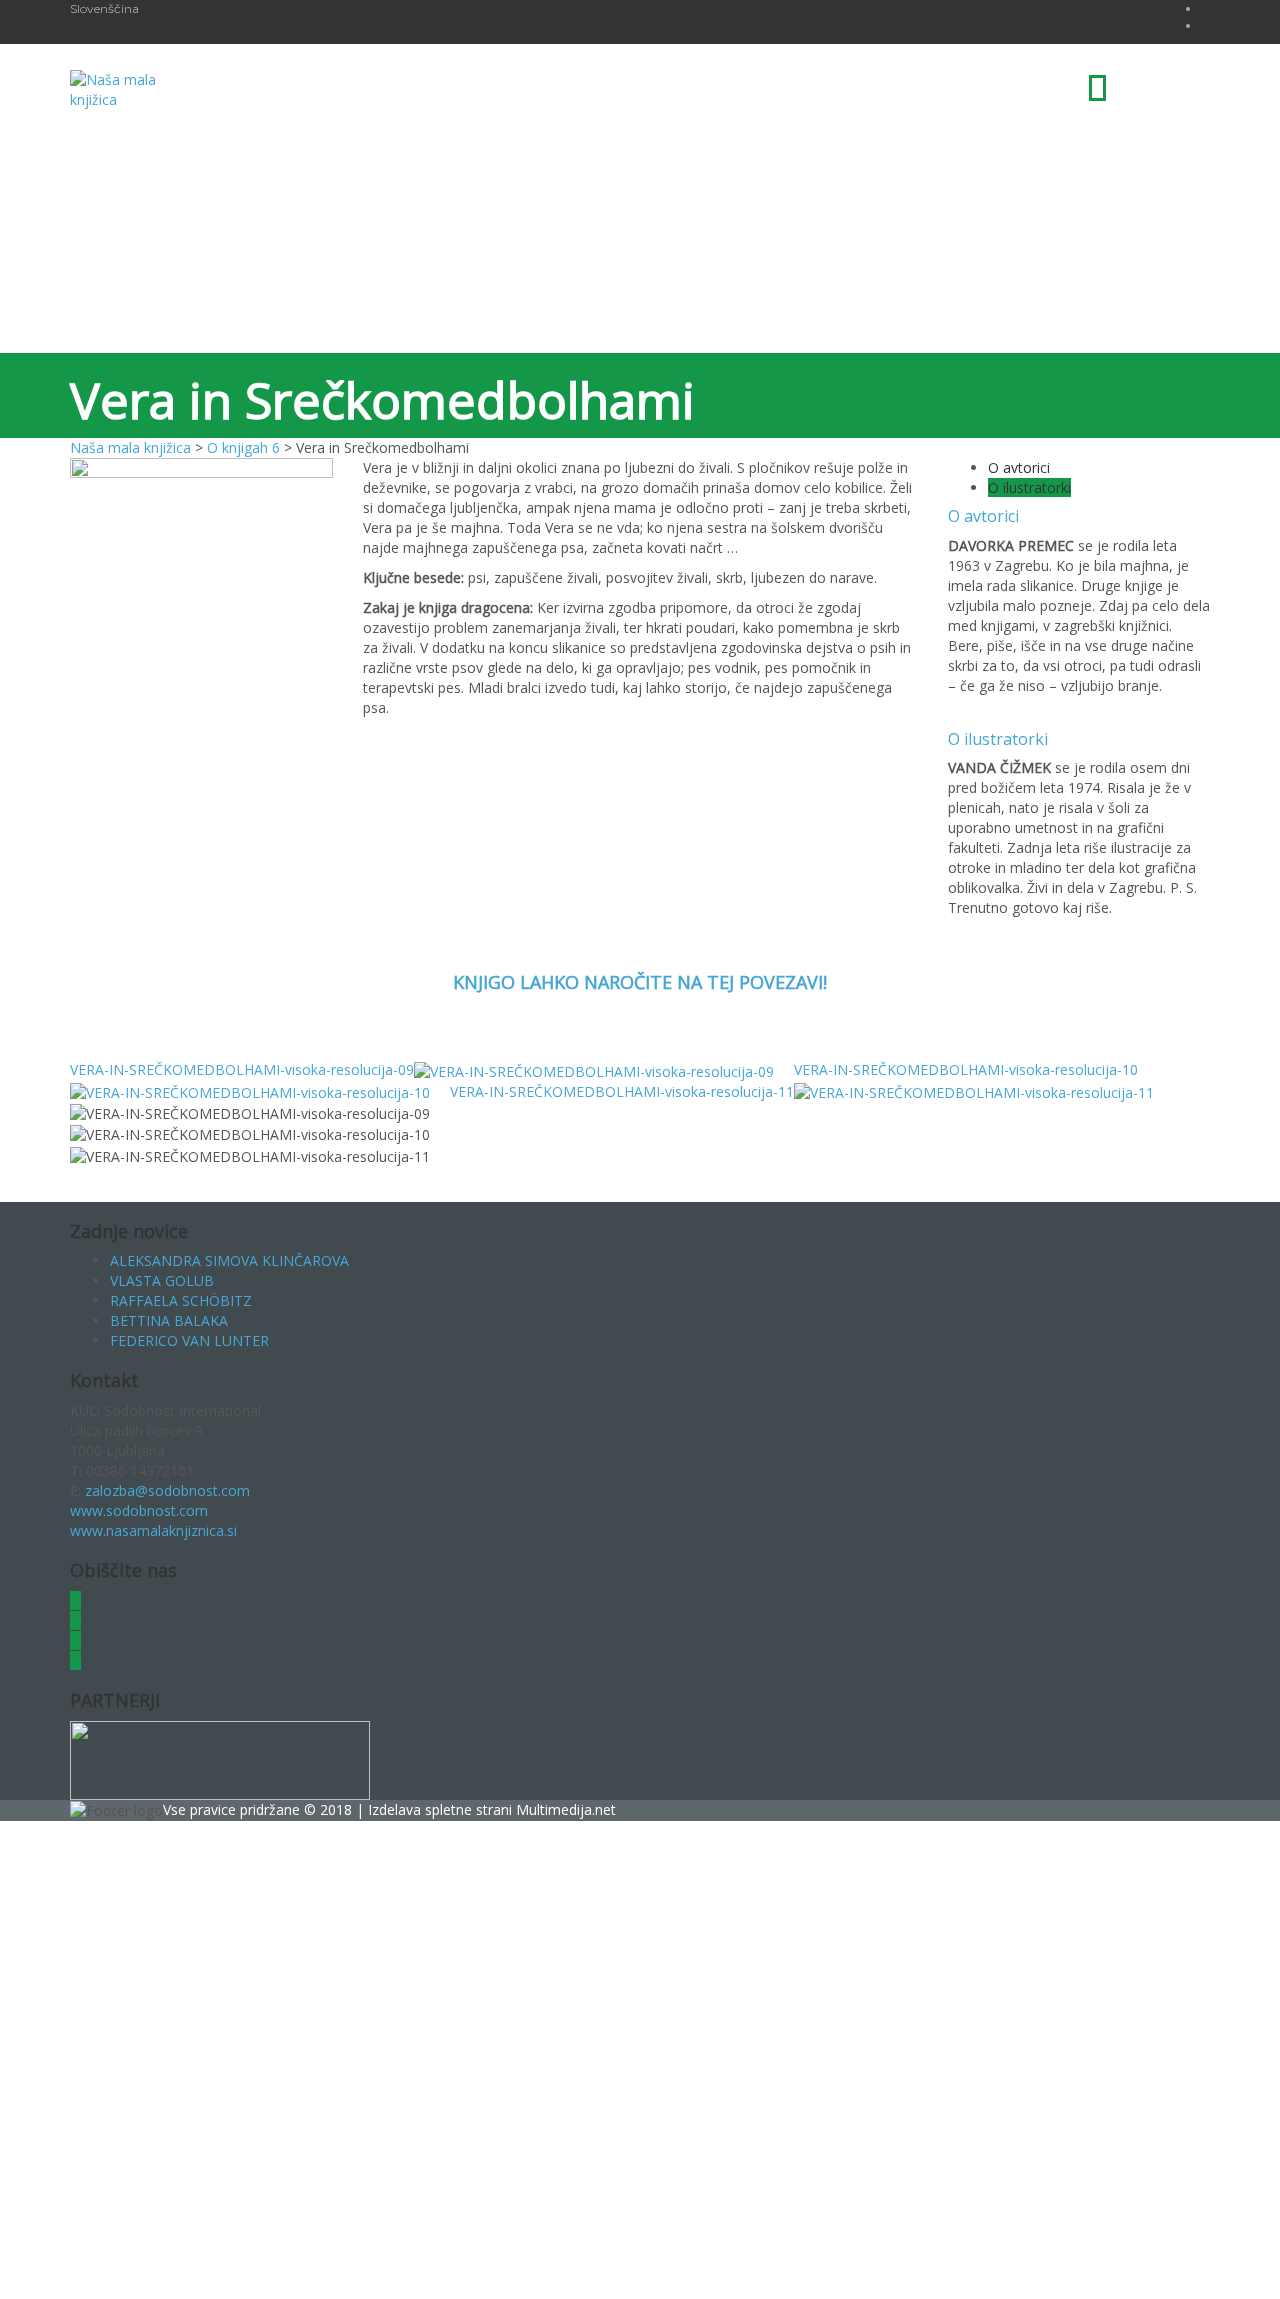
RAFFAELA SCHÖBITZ (181, 1300)
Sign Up (112, 2268)
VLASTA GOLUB (162, 1280)
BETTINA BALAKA (169, 1320)
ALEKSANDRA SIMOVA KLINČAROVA (229, 1260)
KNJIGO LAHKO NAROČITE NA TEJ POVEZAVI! (640, 982)
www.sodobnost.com (139, 1510)
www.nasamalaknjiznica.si (153, 1530)
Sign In (160, 2268)
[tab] (1019, 467)
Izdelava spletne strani (442, 1809)
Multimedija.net (566, 1809)
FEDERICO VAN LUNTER (189, 1340)
